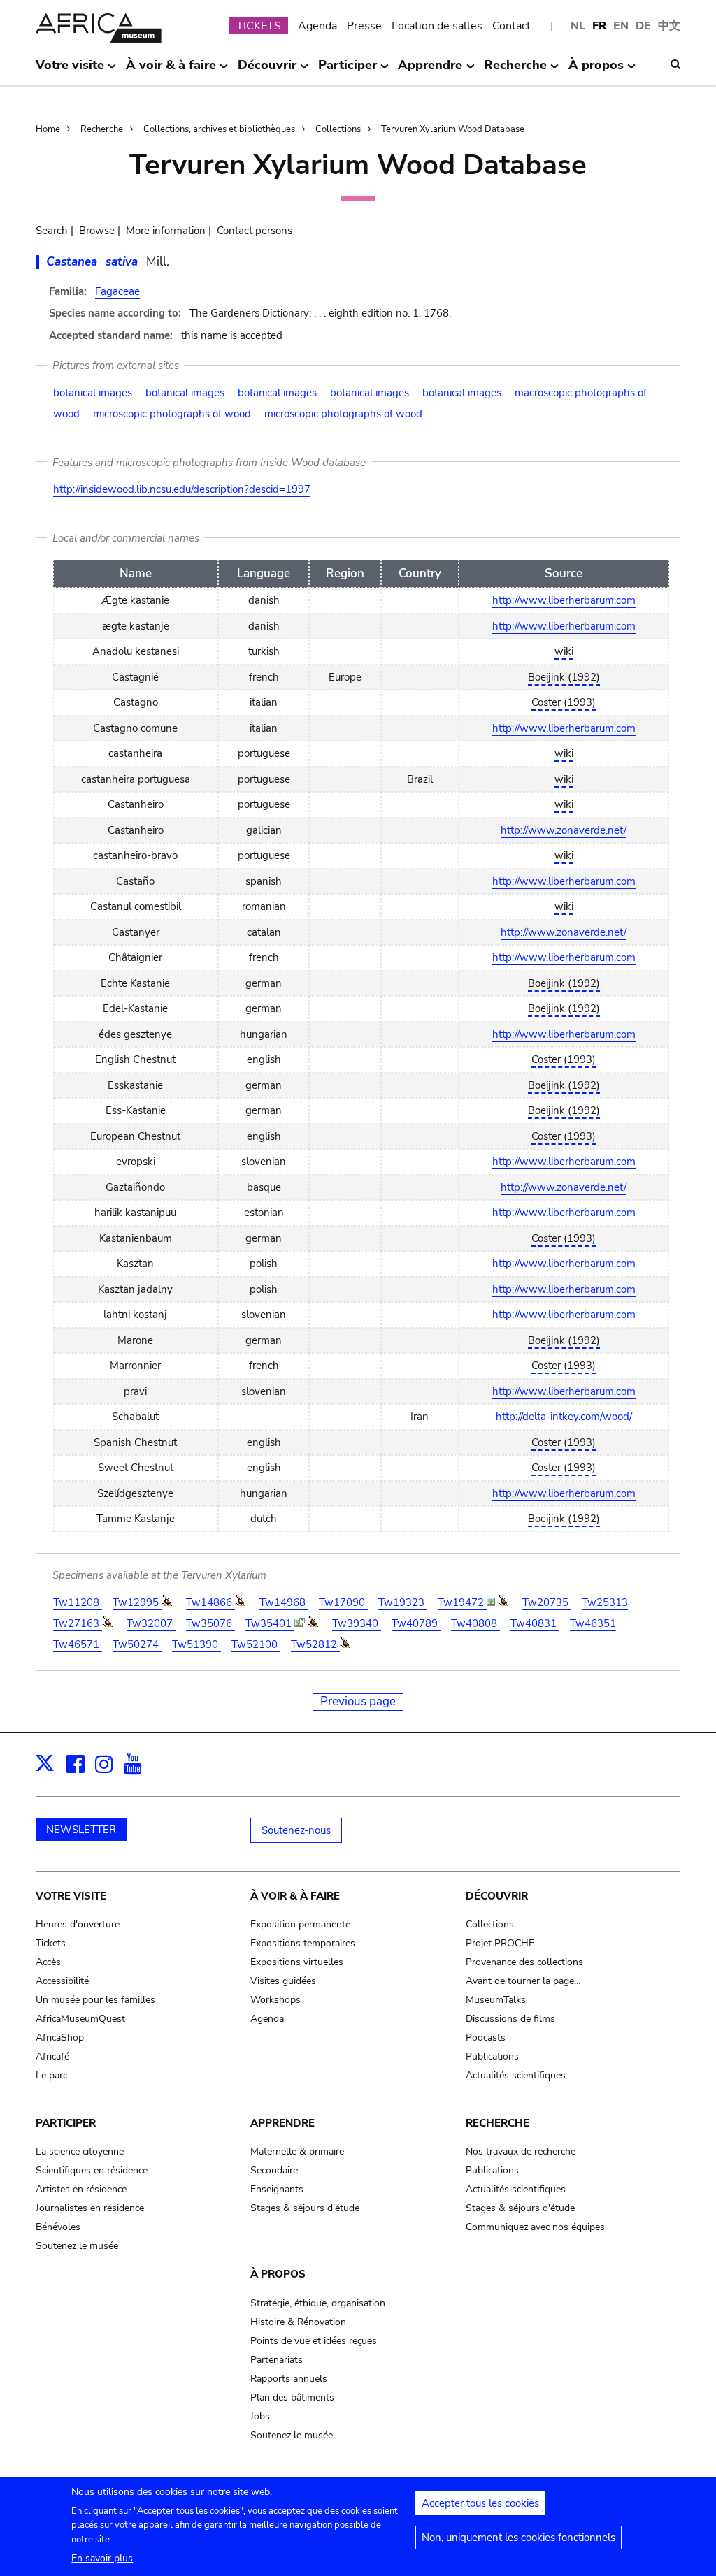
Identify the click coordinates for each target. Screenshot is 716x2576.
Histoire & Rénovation (298, 2322)
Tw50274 (137, 1644)
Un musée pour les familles (95, 2000)
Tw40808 (475, 1623)
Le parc (51, 2075)
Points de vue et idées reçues (314, 2341)
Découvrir (497, 1896)
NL (578, 26)
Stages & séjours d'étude (305, 2208)
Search (52, 231)
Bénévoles (58, 2227)
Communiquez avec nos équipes (535, 2227)
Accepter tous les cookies (480, 2503)
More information (166, 231)
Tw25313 (605, 1602)
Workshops (275, 2000)
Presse (364, 26)
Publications (492, 2056)
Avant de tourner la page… (523, 1981)
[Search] (675, 64)
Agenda (317, 26)
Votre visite (71, 1896)
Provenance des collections (524, 1962)
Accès (48, 1962)
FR (599, 26)
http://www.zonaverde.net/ (564, 830)
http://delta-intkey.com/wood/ (564, 1417)
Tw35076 (210, 1623)
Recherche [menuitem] (515, 71)
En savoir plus (102, 2558)
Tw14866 (210, 1602)
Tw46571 (78, 1644)
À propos (278, 2274)
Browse (97, 231)
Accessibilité (62, 1981)
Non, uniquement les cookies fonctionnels (518, 2538)
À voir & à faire (295, 1896)
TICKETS (259, 26)
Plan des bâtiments (292, 2397)
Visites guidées (283, 1981)
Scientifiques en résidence (92, 2170)
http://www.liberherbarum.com (564, 600)
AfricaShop (60, 2038)
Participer (66, 2123)
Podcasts (486, 2038)
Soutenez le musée (77, 2246)
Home (48, 129)
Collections (338, 129)
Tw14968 (284, 1602)
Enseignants (277, 2189)
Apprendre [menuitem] (430, 71)
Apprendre (282, 2123)
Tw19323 (403, 1602)
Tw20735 (547, 1602)
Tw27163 (78, 1623)
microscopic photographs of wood (172, 414)
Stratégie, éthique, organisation (318, 2303)
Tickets (51, 1943)
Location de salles (437, 26)
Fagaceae (117, 291)
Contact (511, 26)
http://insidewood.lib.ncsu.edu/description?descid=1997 (182, 489)
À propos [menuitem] (596, 71)
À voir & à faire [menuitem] (171, 71)
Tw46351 (593, 1623)
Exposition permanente (300, 1924)
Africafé (52, 2056)
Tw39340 (357, 1623)
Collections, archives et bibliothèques (219, 129)
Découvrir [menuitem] (267, 71)
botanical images (93, 393)
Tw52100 (256, 1644)
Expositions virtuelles (297, 1962)
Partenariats (277, 2360)
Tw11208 (78, 1602)
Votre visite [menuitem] (70, 71)
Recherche (102, 129)
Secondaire (274, 2170)
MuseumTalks (496, 2000)
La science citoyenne (80, 2151)
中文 (669, 26)
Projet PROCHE (500, 1943)
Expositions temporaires (303, 1943)
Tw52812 (315, 1644)
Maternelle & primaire (297, 2151)
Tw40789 (416, 1623)
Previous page (358, 1701)
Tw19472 (462, 1602)
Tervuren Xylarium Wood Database (453, 129)
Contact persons (255, 231)
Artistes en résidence (81, 2189)
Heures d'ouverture (78, 1924)
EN (621, 26)
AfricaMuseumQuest (80, 2019)
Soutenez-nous (296, 1830)
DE (643, 26)
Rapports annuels (289, 2379)
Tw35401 (270, 1623)
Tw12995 (137, 1602)
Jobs (260, 2416)
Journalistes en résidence (90, 2208)
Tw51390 (196, 1644)
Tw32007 (151, 1623)
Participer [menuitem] (348, 71)
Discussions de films (510, 2019)
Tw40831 (535, 1623)
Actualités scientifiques (516, 2075)
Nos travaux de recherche (521, 2151)
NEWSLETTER (81, 1830)
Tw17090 (343, 1602)
